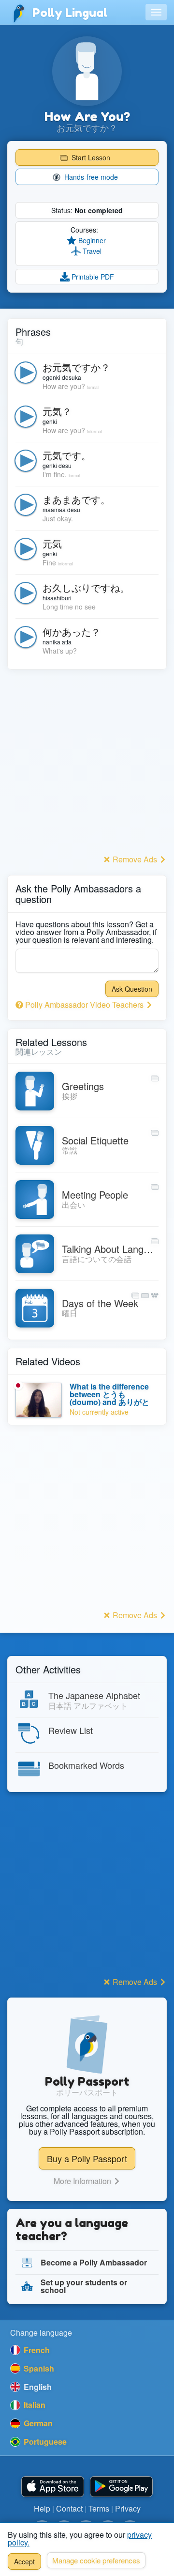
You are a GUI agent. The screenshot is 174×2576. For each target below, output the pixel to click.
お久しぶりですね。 (86, 587)
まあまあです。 (76, 499)
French (36, 2350)
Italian (34, 2405)
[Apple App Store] (53, 2487)
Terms (99, 2508)
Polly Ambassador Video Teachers (84, 1005)
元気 (52, 543)
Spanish (38, 2368)
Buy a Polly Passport (87, 2158)
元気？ (57, 411)
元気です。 (67, 455)
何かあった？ (72, 632)
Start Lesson (90, 157)
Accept (24, 2561)
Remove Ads (135, 859)
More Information (83, 2181)
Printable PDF (92, 277)
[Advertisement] (87, 765)
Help (42, 2508)
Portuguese (44, 2442)
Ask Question (132, 989)
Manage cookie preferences (96, 2560)
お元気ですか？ (76, 367)
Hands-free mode (90, 177)
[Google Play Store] (121, 2487)
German (37, 2423)
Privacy (128, 2508)
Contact (69, 2508)
